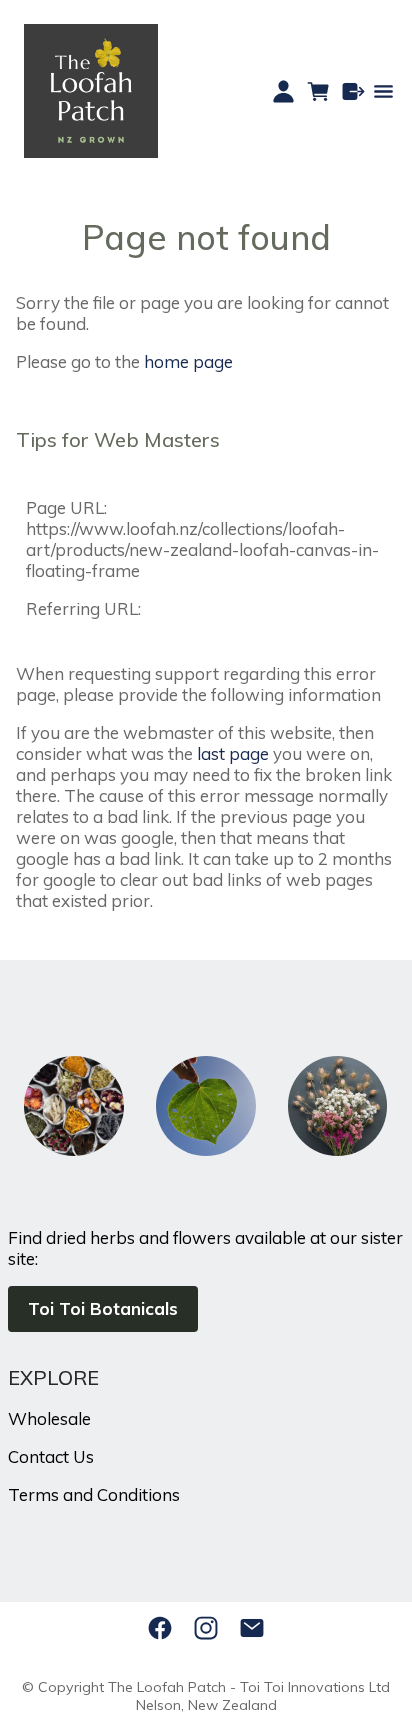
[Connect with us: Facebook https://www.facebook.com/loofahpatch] (160, 1628)
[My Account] (283, 91)
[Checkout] (353, 91)
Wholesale (49, 1418)
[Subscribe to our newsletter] (252, 1628)
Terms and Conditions (94, 1494)
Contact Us (51, 1456)
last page (233, 753)
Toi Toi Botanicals (103, 1308)
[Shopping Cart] (318, 91)
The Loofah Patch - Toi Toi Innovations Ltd (249, 1687)
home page (188, 361)
